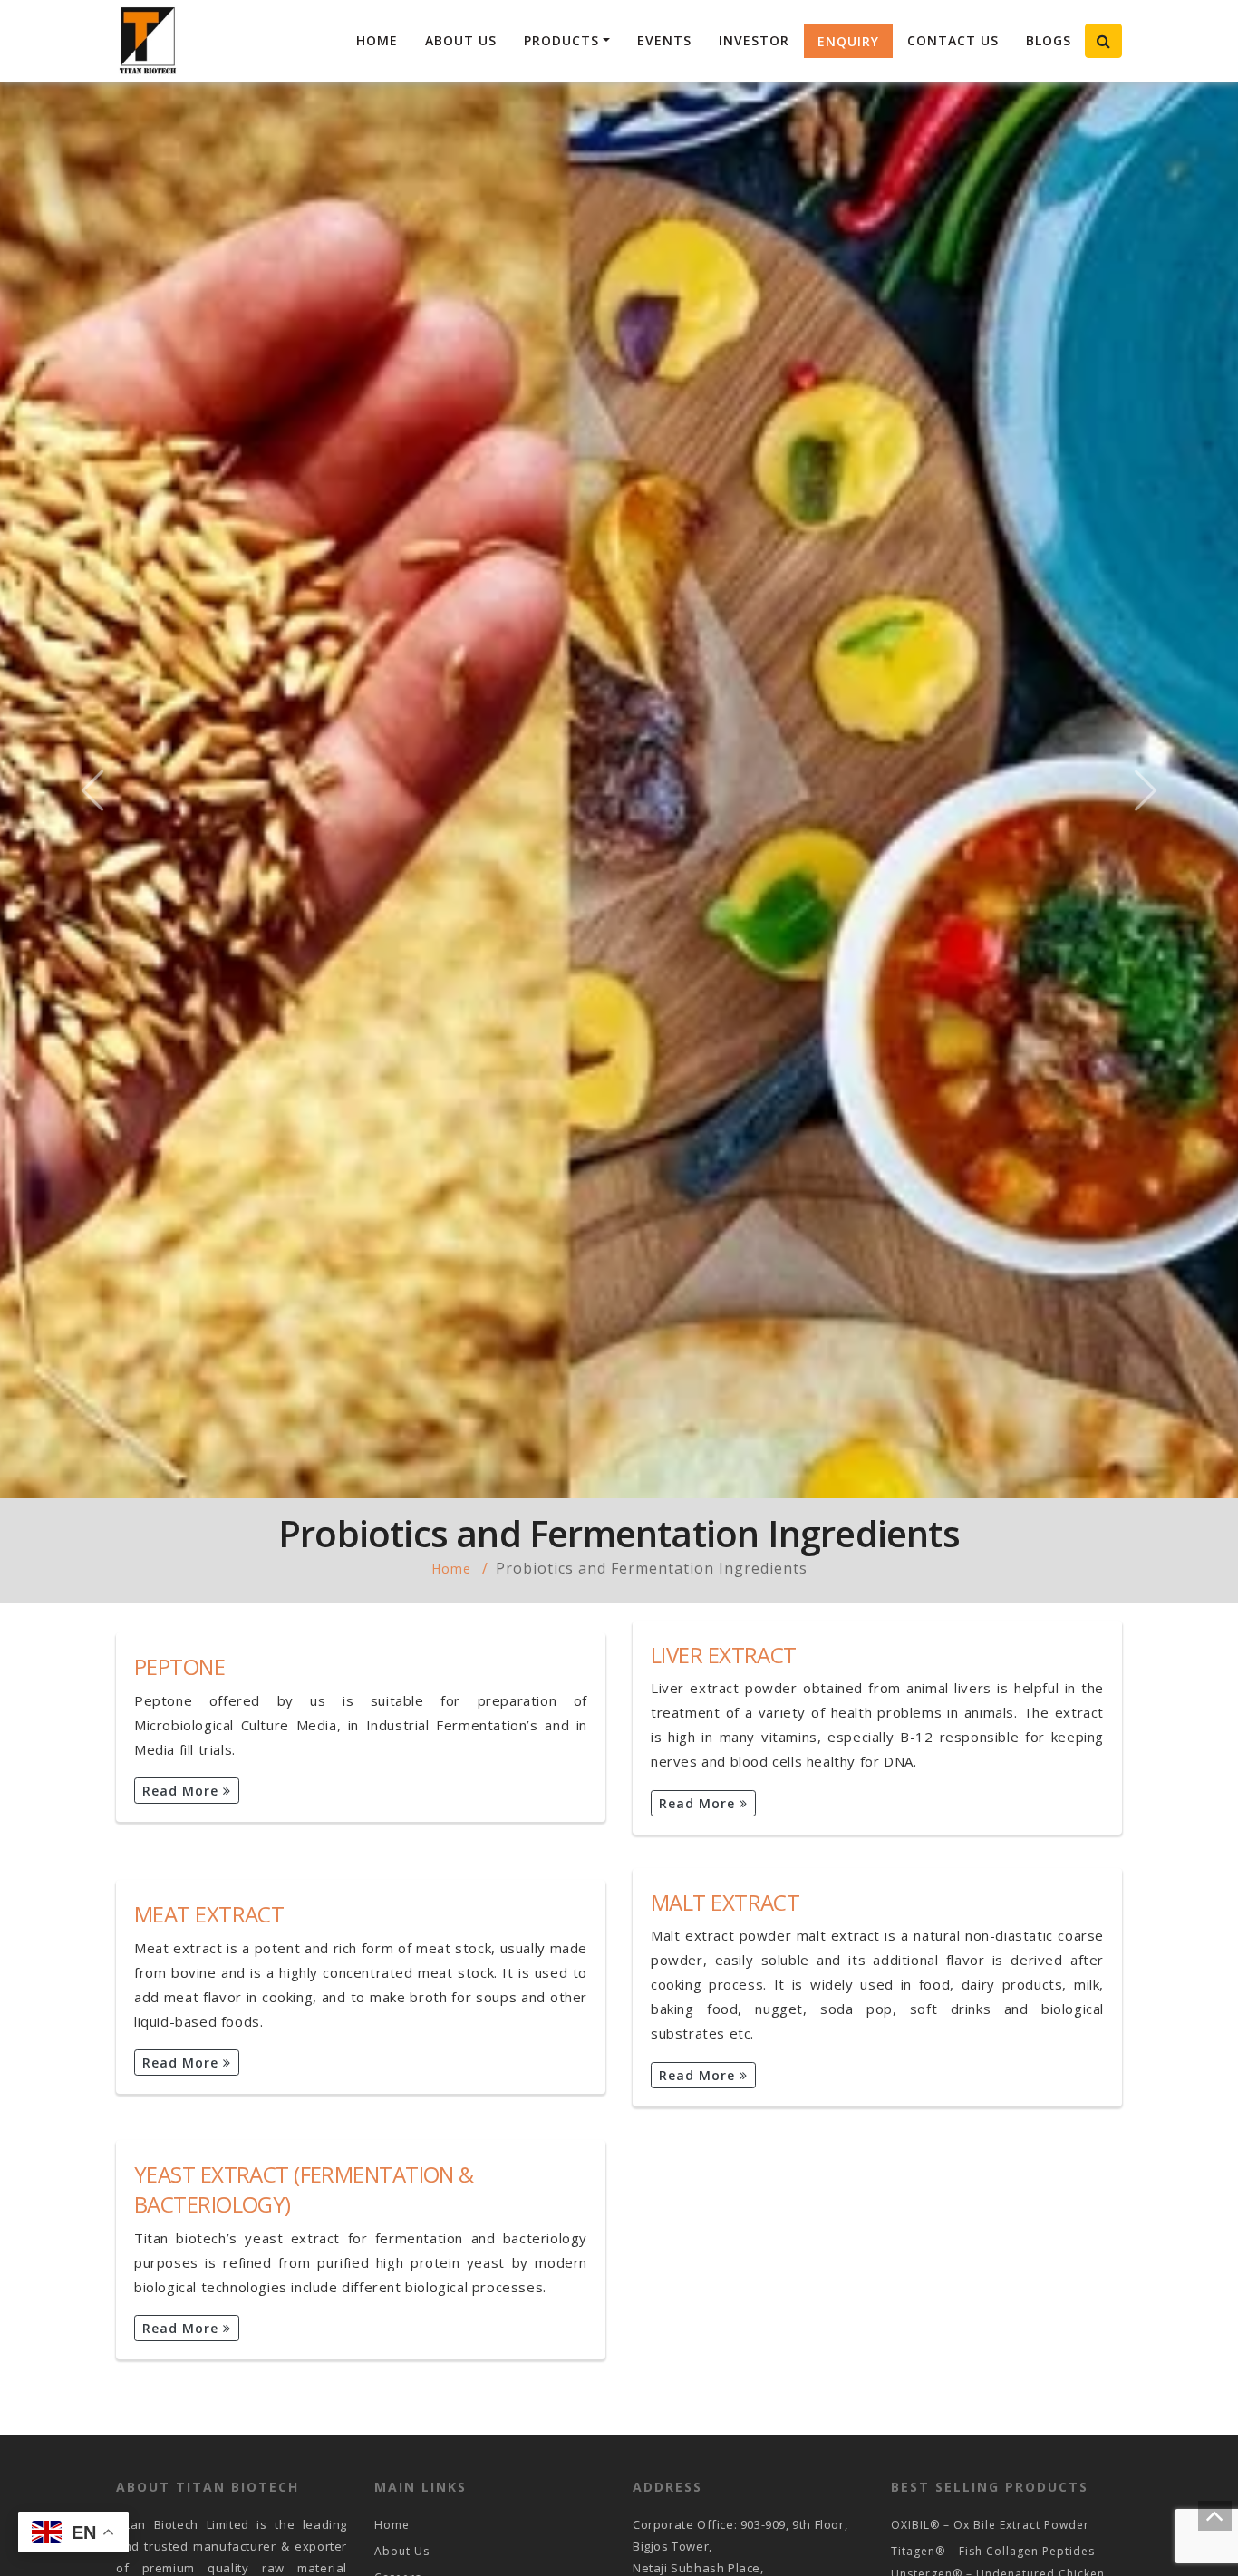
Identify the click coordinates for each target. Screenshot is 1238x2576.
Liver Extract (724, 1655)
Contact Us (953, 40)
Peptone (179, 1666)
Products (561, 40)
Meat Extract (209, 1914)
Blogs (1049, 40)
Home (377, 40)
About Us (461, 40)
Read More (183, 1791)
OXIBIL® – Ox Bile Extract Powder (990, 2525)
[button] (93, 790)
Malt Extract (725, 1902)
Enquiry (848, 41)
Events (664, 40)
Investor (754, 40)
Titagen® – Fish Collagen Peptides (993, 2551)
